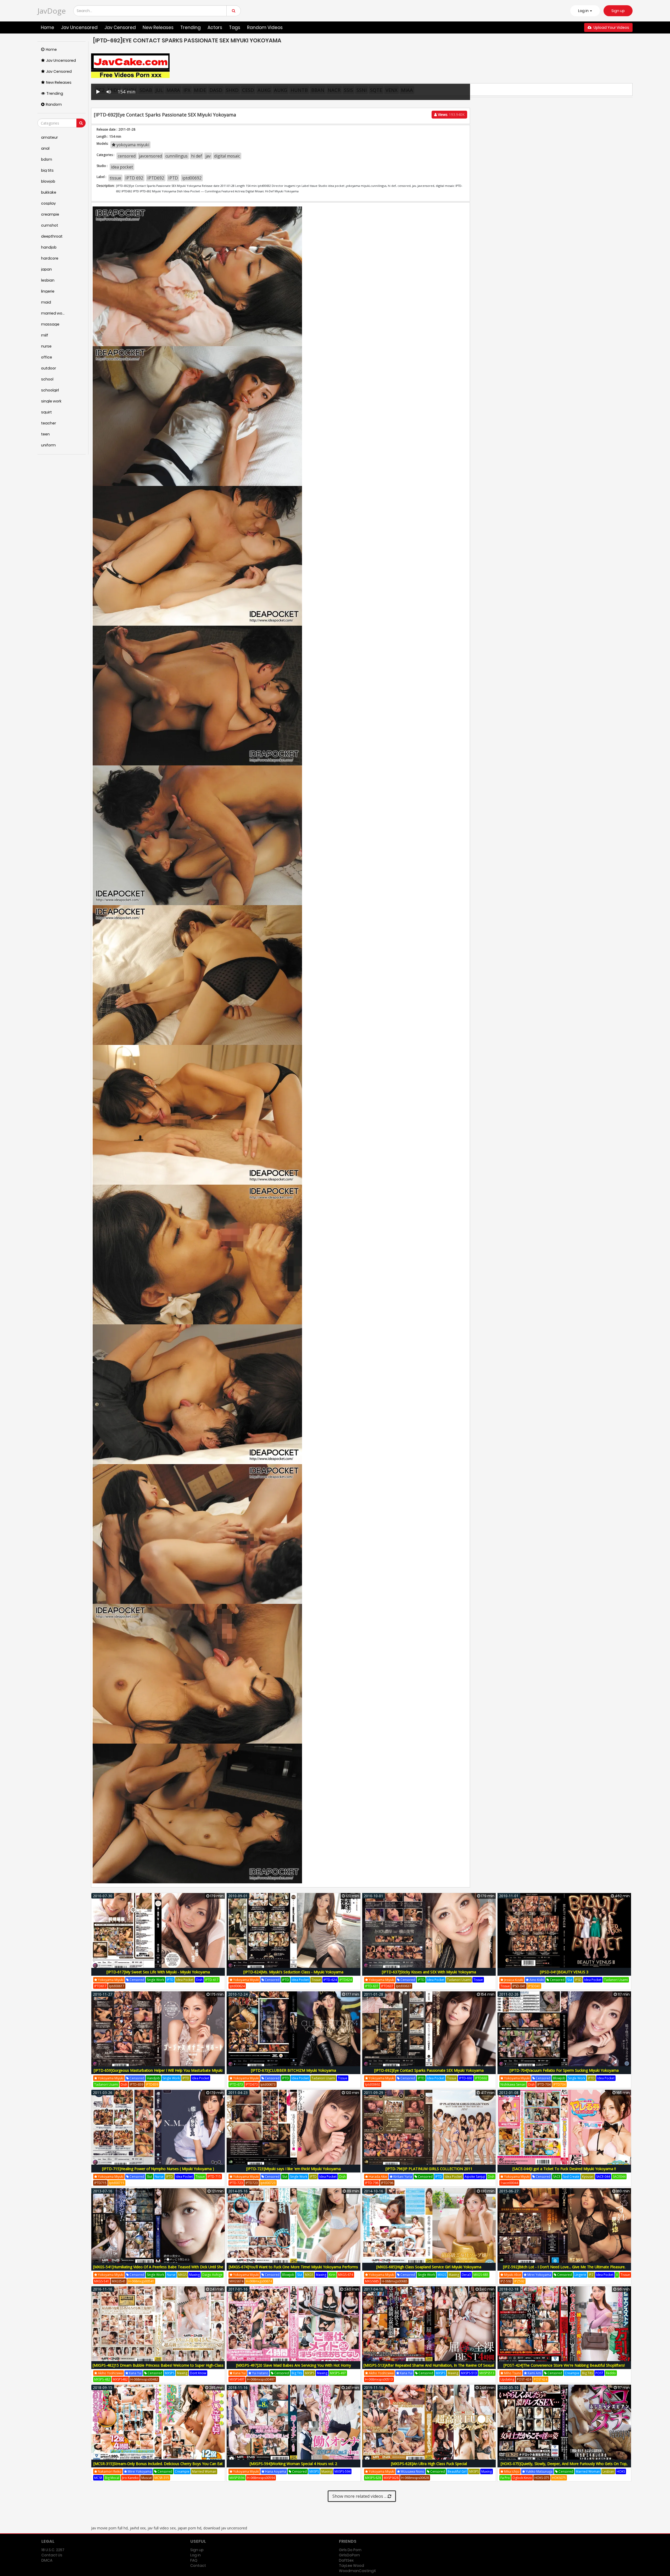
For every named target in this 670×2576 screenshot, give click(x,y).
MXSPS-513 (469, 2373)
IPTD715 (100, 2183)
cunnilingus (177, 156)
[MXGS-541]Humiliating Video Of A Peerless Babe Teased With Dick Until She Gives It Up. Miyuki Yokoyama (158, 2270)
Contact (198, 2566)
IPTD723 (252, 2183)
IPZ (591, 2275)
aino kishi (536, 1980)
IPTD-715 (214, 2177)
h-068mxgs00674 (259, 2281)
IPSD (578, 1980)
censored (127, 156)
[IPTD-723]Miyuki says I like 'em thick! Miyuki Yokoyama (294, 2169)
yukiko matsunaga (539, 2471)
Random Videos (265, 27)
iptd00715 (117, 2183)
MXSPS (170, 2373)
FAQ (194, 2560)
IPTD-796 (372, 2183)
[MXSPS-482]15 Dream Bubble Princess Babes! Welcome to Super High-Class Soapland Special (158, 2368)
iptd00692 (192, 178)
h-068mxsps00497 (261, 2379)
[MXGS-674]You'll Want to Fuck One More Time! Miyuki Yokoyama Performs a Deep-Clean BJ (293, 2270)
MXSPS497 (237, 2379)
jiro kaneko (130, 2478)
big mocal (112, 2478)
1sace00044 (509, 2183)
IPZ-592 (506, 2281)
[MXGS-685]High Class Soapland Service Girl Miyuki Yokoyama (429, 2267)
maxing (194, 2275)
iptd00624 (237, 1986)
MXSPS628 (391, 2478)
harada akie (378, 2177)
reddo (611, 2373)
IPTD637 (387, 1986)
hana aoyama (275, 2471)
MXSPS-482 (102, 2379)
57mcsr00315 (198, 2478)
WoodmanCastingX (357, 2571)
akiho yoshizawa (110, 2373)
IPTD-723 (236, 2183)
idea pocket (122, 167)
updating (507, 2379)
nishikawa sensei (513, 2084)
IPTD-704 (544, 2084)
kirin (332, 2275)
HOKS (621, 2471)
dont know (198, 2373)
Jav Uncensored (79, 27)
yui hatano (260, 2373)
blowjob (559, 2078)
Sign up (618, 11)
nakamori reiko (109, 2471)
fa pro (505, 2478)
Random (54, 104)
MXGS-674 (346, 2275)
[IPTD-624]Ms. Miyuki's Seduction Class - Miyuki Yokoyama (293, 1972)
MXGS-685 (481, 2275)
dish (199, 1980)
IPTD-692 (466, 2078)
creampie (572, 2373)
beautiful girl (457, 2471)
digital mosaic (227, 156)
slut (570, 1980)
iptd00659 (168, 2084)
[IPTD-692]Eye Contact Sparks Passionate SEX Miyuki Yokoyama (429, 2070)
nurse (159, 2177)
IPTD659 (152, 2084)
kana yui (135, 2373)
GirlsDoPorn (349, 2555)
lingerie (580, 2275)
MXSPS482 (120, 2379)
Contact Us (52, 2555)
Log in (196, 2555)
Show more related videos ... (360, 2496)
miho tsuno (512, 2373)
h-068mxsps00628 (415, 2478)
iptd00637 (404, 1986)
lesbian (608, 2471)
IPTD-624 (330, 1980)
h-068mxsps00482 (144, 2379)
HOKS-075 (542, 2478)
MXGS (182, 2275)
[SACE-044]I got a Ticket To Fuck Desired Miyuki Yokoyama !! (564, 2169)
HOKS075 (559, 2478)
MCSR (98, 2478)
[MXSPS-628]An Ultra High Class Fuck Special (429, 2464)
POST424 (541, 2379)
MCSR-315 (162, 2478)
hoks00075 (577, 2478)
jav (208, 156)
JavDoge (52, 11)
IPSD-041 (519, 1986)
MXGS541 (119, 2281)
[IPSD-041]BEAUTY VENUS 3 (564, 1972)
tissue (115, 178)
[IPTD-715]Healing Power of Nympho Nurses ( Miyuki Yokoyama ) (158, 2169)
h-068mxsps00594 (261, 2478)
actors (215, 27)
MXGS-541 (102, 2281)
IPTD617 (100, 1986)
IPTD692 (156, 178)
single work (155, 1980)
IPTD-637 (372, 1986)
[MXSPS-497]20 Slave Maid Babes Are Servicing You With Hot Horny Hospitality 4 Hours (294, 2368)
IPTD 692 (134, 178)
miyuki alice (512, 2275)
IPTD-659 (136, 2084)
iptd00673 (268, 2084)
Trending (191, 27)
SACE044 (619, 2177)
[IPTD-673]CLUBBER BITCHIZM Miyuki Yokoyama (294, 2070)
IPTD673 (252, 2084)
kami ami (534, 2373)
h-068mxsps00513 (379, 2379)
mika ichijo (511, 2471)
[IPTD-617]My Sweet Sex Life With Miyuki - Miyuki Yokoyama (158, 1972)
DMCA (47, 2560)
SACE (557, 2177)
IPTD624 (346, 1980)
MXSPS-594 (342, 2471)
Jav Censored (120, 27)
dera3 (466, 2275)
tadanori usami (459, 1980)
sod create (571, 2177)
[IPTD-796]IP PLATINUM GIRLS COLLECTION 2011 (429, 2169)
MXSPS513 (487, 2373)
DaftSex (346, 2560)
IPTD (173, 178)
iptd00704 (576, 2084)
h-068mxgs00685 (395, 2281)
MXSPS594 (237, 2478)
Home (48, 27)
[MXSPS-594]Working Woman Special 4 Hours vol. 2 (293, 2464)
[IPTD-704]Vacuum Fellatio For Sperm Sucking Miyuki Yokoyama (564, 2070)
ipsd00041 (551, 1986)
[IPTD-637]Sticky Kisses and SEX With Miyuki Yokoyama (429, 1972)
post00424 (558, 2379)
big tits (297, 2373)
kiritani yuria (402, 2177)
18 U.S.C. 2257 (53, 2550)
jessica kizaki (513, 1980)
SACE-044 (603, 2177)
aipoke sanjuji (475, 2177)
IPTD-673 (236, 2084)
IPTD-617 (212, 1980)
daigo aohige (212, 2275)
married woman (204, 2471)
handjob (153, 2078)
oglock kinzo (522, 2478)
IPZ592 (519, 2281)
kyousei (588, 2177)
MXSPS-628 (373, 2478)
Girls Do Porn (350, 2550)
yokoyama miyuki (132, 145)
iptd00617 (117, 1986)
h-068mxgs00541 (141, 2281)
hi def (197, 156)
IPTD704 (559, 2084)
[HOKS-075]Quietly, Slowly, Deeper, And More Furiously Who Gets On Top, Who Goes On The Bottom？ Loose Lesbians (564, 2466)
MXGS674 (236, 2281)
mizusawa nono (412, 2471)
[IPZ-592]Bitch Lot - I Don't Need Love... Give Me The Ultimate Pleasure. (564, 2267)
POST (599, 2373)
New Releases (158, 27)
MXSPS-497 (338, 2373)
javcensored (150, 156)
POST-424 (524, 2379)
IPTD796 (387, 2183)
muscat (147, 2478)
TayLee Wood (351, 2566)
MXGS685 (372, 2281)
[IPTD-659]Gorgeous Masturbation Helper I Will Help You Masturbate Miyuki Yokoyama (158, 2073)
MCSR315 (178, 2478)
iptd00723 (268, 2183)
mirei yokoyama (539, 2275)
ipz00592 (534, 2281)
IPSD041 (534, 1986)
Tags (235, 27)
